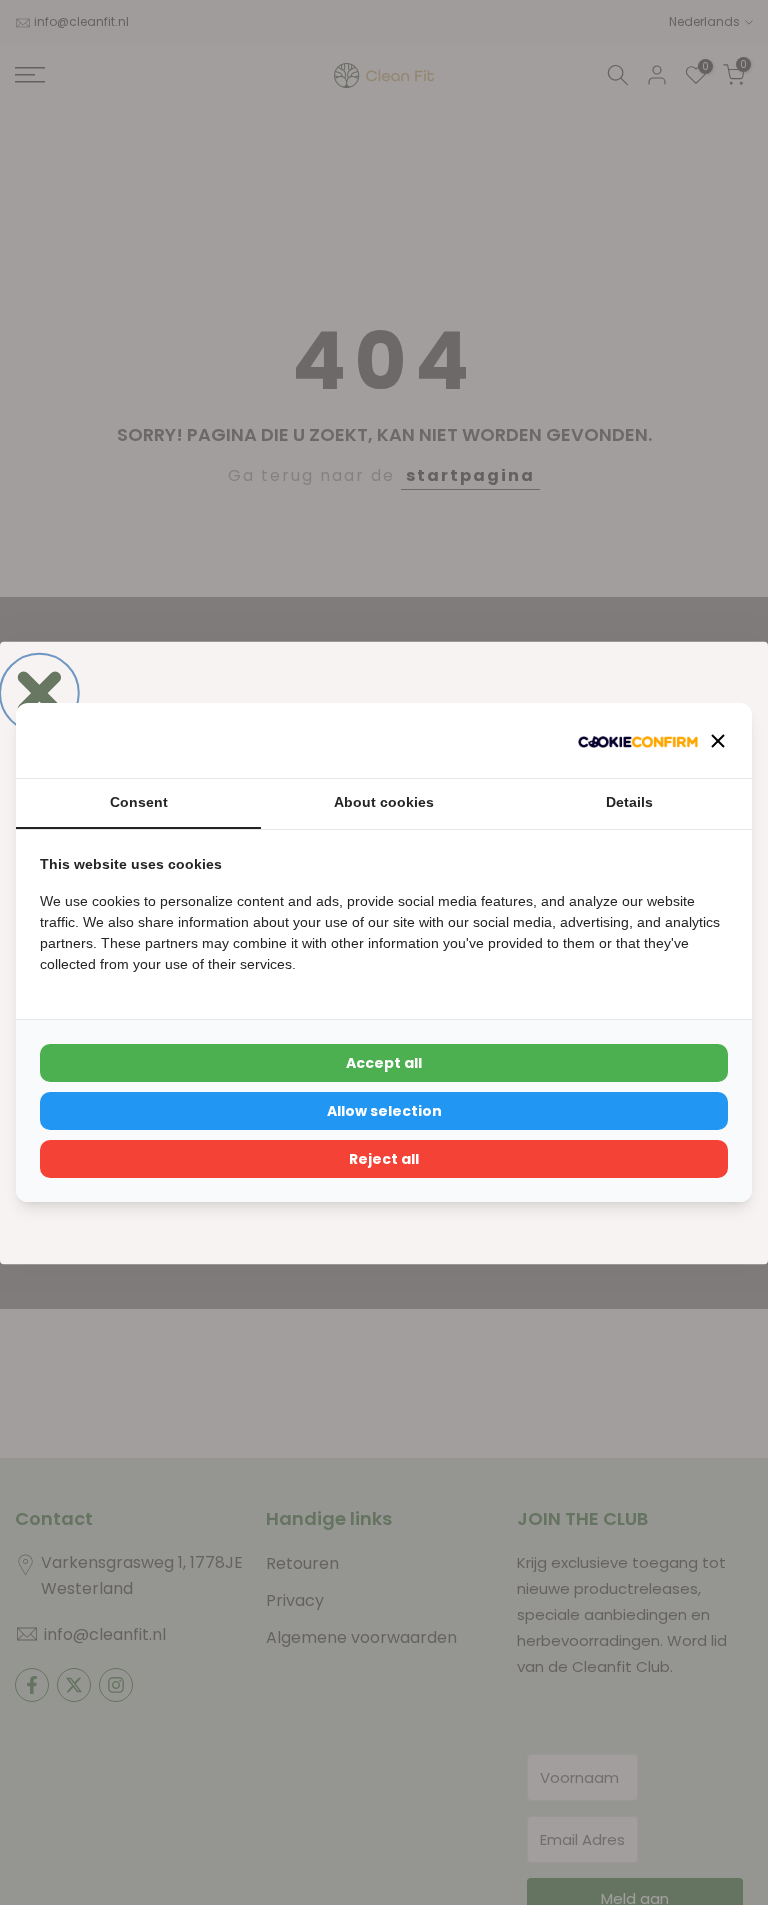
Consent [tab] (139, 802)
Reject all (384, 1159)
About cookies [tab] (384, 802)
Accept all (384, 1063)
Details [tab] (629, 802)
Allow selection (384, 1111)
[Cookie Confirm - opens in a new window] (638, 740)
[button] (718, 741)
